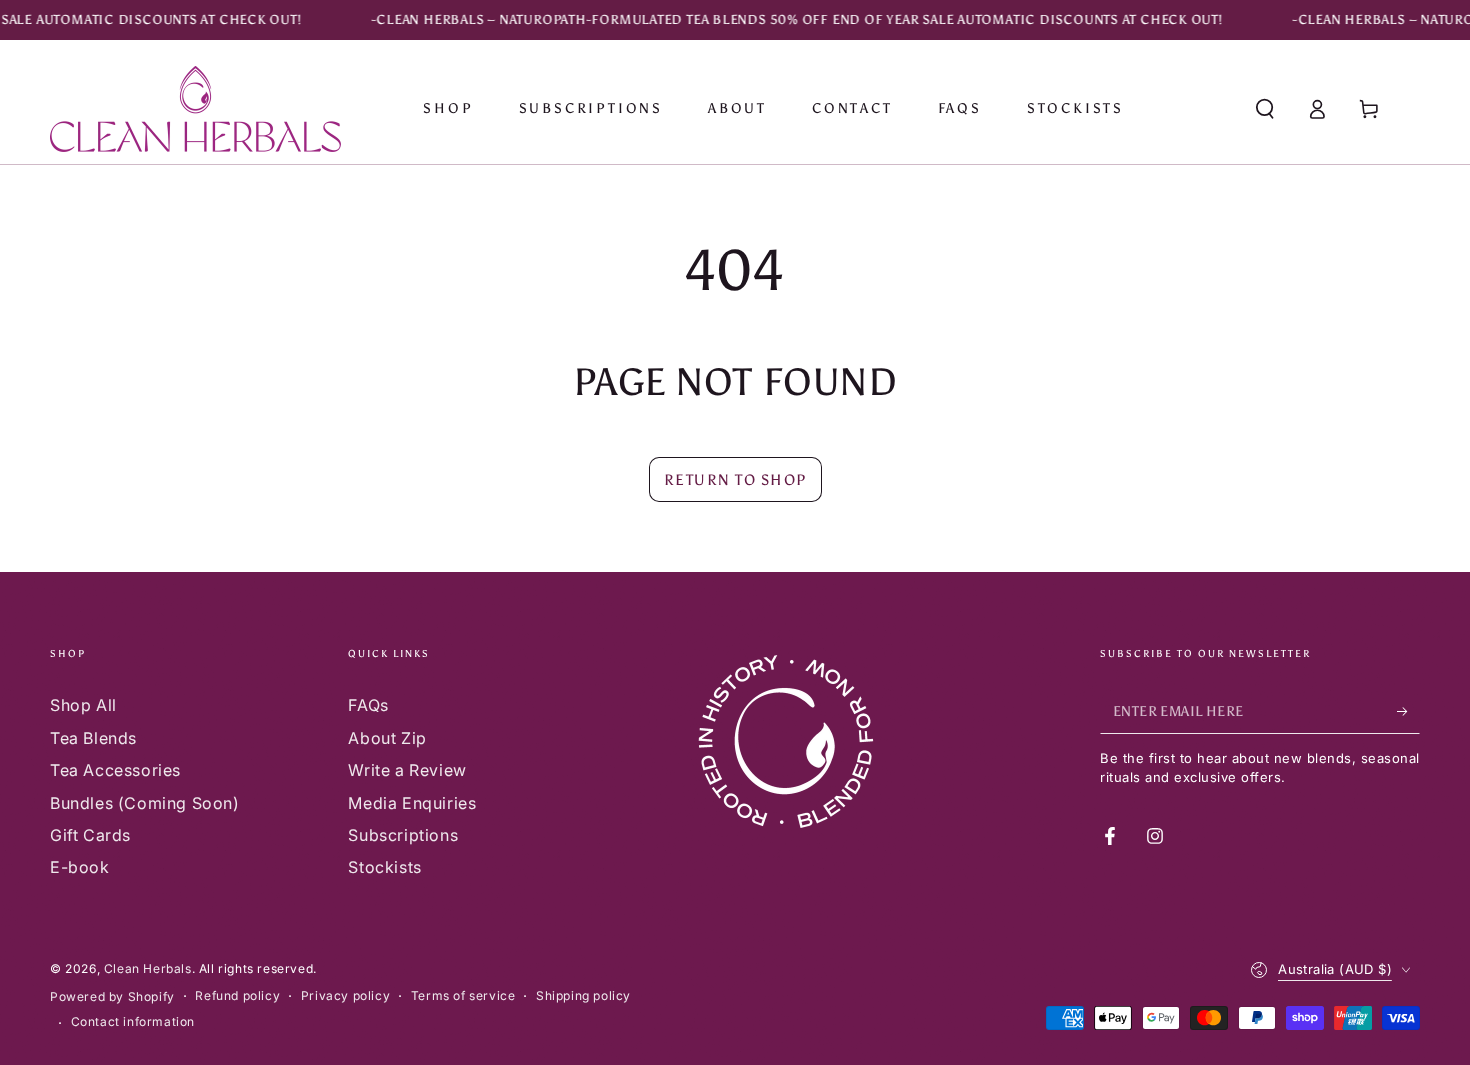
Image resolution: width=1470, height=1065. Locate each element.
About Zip (387, 738)
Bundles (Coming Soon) (145, 803)
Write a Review (407, 770)
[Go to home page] (195, 109)
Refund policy (237, 995)
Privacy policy (345, 995)
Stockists (384, 867)
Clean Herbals (148, 968)
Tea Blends (93, 738)
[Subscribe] (1408, 711)
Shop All (83, 705)
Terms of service (463, 995)
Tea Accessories (115, 770)
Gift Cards (90, 835)
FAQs (368, 705)
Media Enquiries (412, 803)
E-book (80, 867)
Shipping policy (583, 995)
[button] (1265, 109)
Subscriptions (403, 835)
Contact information (133, 1021)
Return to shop (735, 480)
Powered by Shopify (112, 996)
